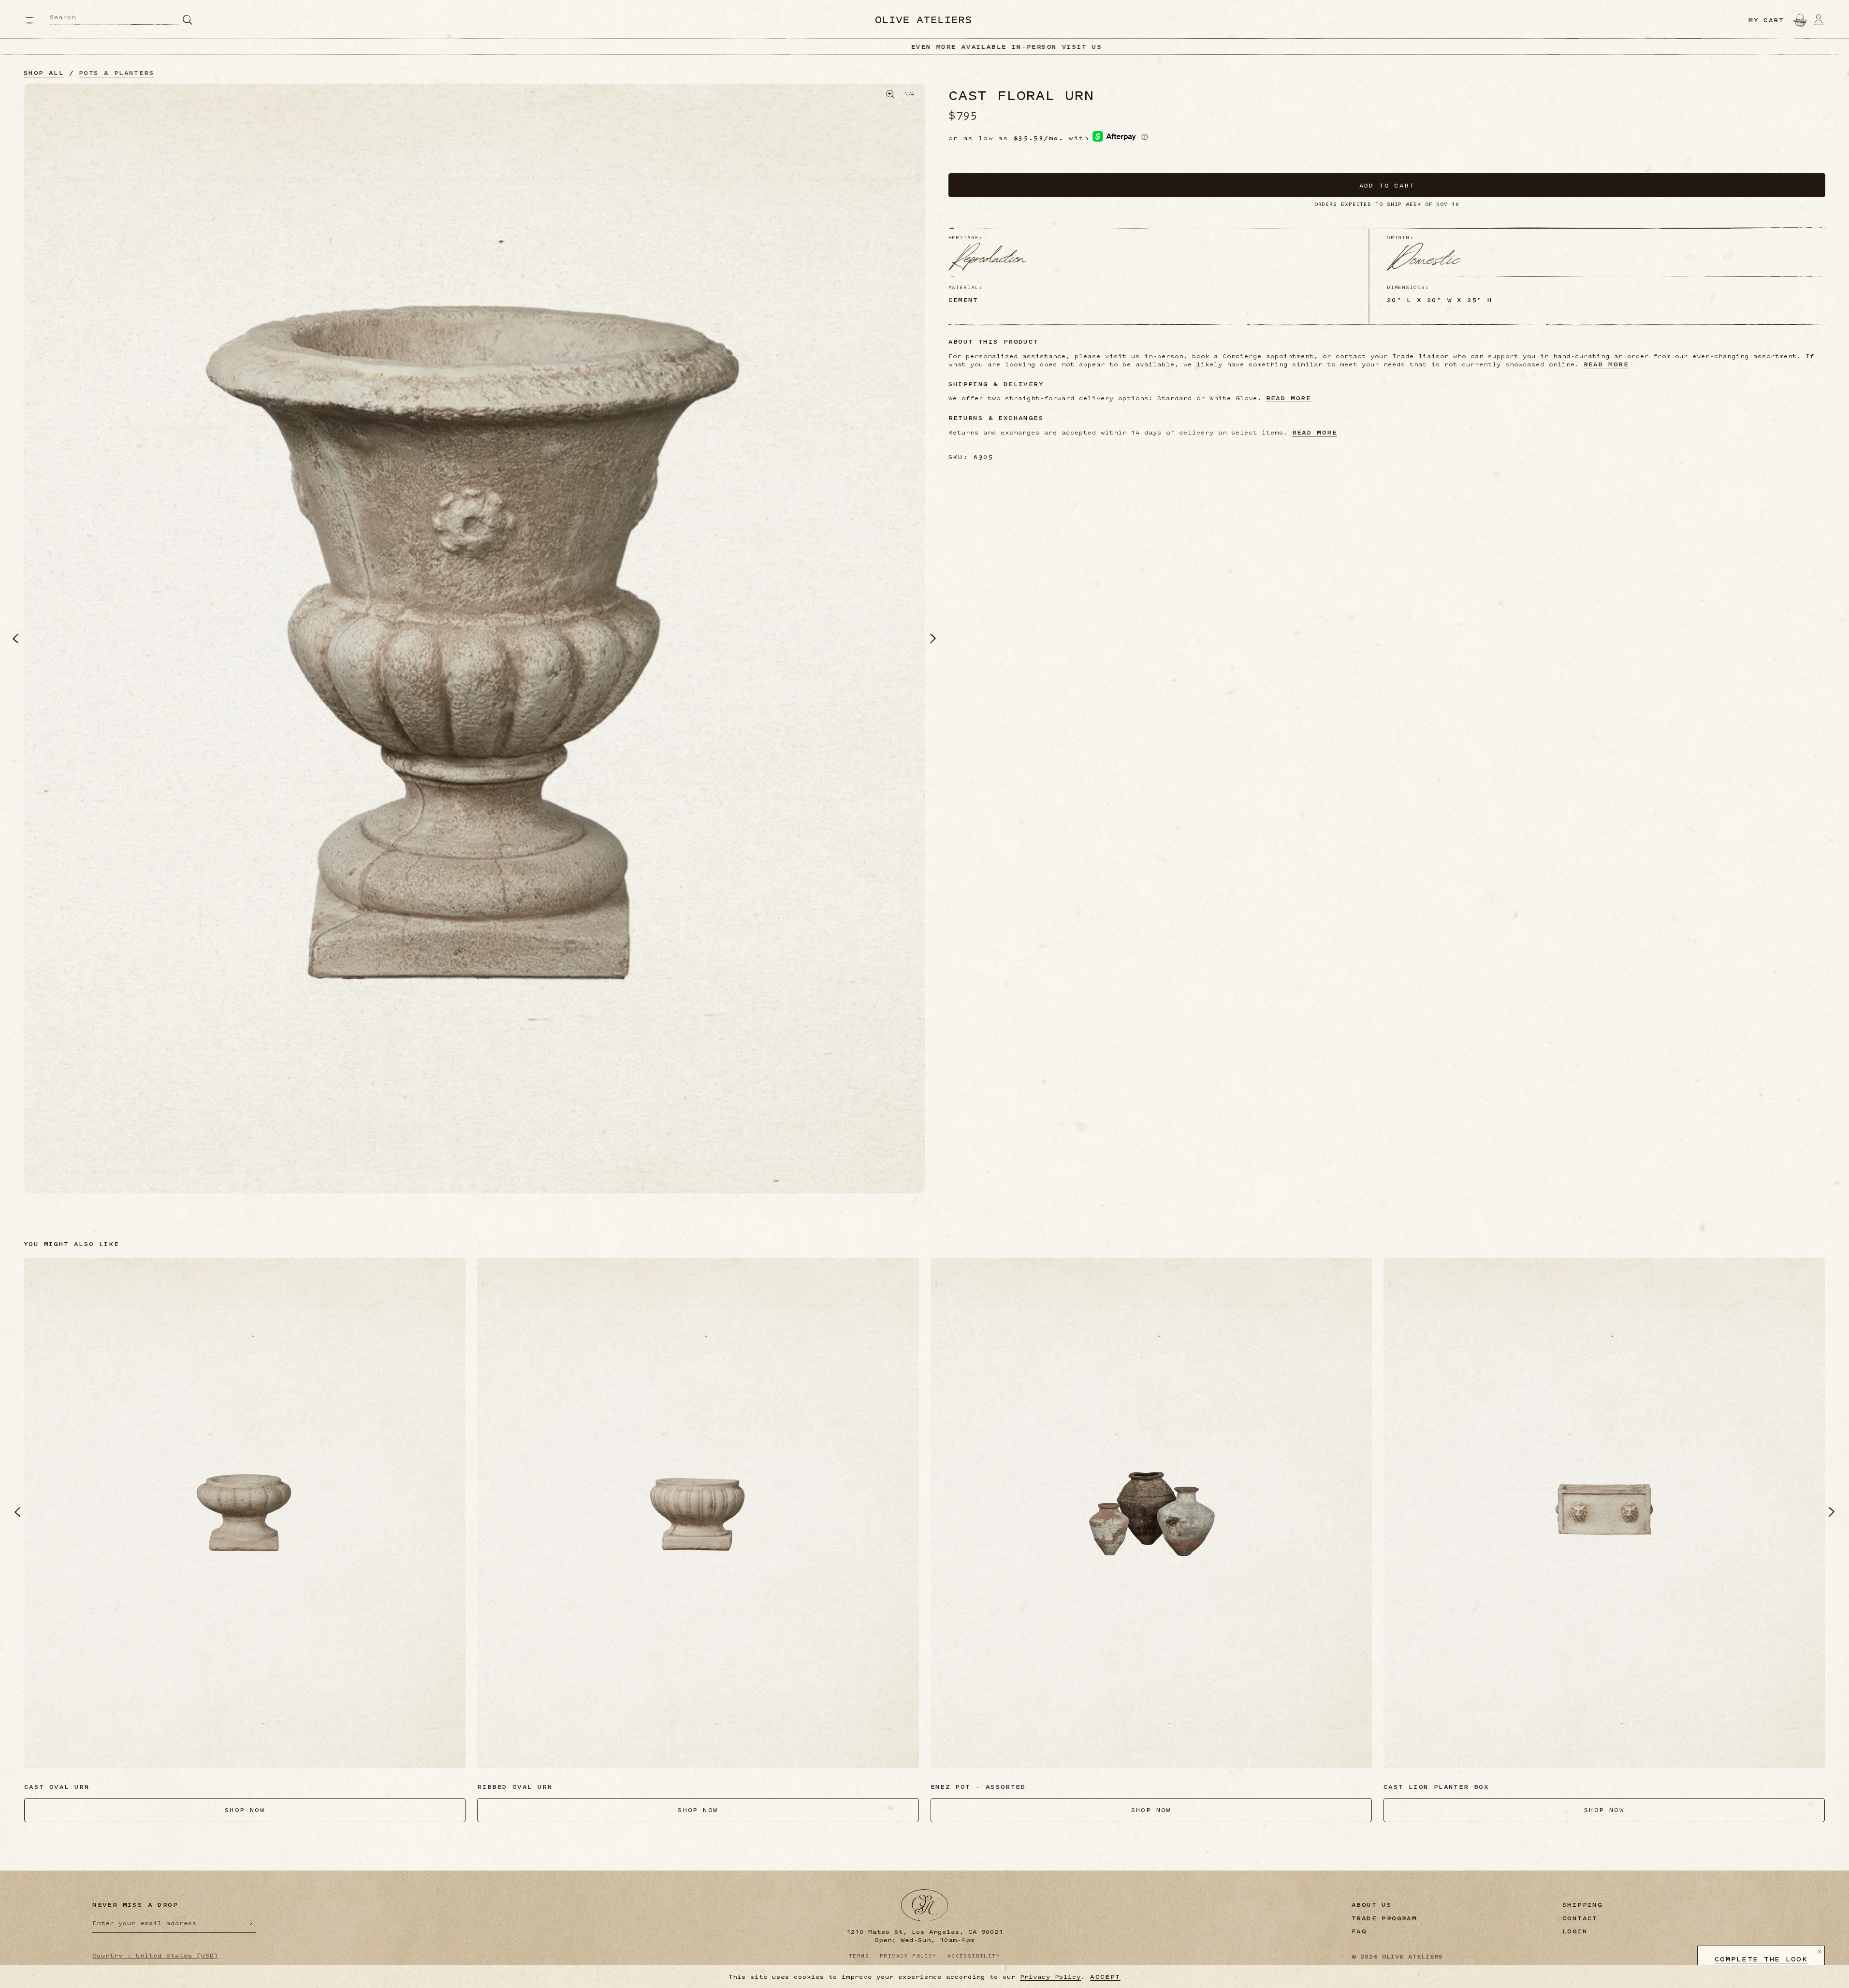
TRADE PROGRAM (1384, 1918)
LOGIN (1575, 1931)
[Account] (1819, 20)
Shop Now (992, 46)
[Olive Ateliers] (923, 20)
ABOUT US (1372, 1905)
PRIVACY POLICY (908, 1956)
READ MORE (1606, 364)
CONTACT (1580, 1918)
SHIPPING (1582, 1905)
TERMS (859, 1956)
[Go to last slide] (17, 1512)
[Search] (188, 20)
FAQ (1359, 1931)
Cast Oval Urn (57, 1786)
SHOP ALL (44, 73)
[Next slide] (1832, 1512)
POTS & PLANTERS (116, 73)
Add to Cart (1387, 185)
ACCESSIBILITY (974, 1956)
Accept (1105, 1977)
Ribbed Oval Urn (515, 1786)
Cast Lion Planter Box (1436, 1786)
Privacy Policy (1050, 1976)
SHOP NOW (245, 1810)
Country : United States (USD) (155, 1955)
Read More (1315, 432)
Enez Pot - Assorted (978, 1786)
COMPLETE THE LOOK (1761, 1959)
